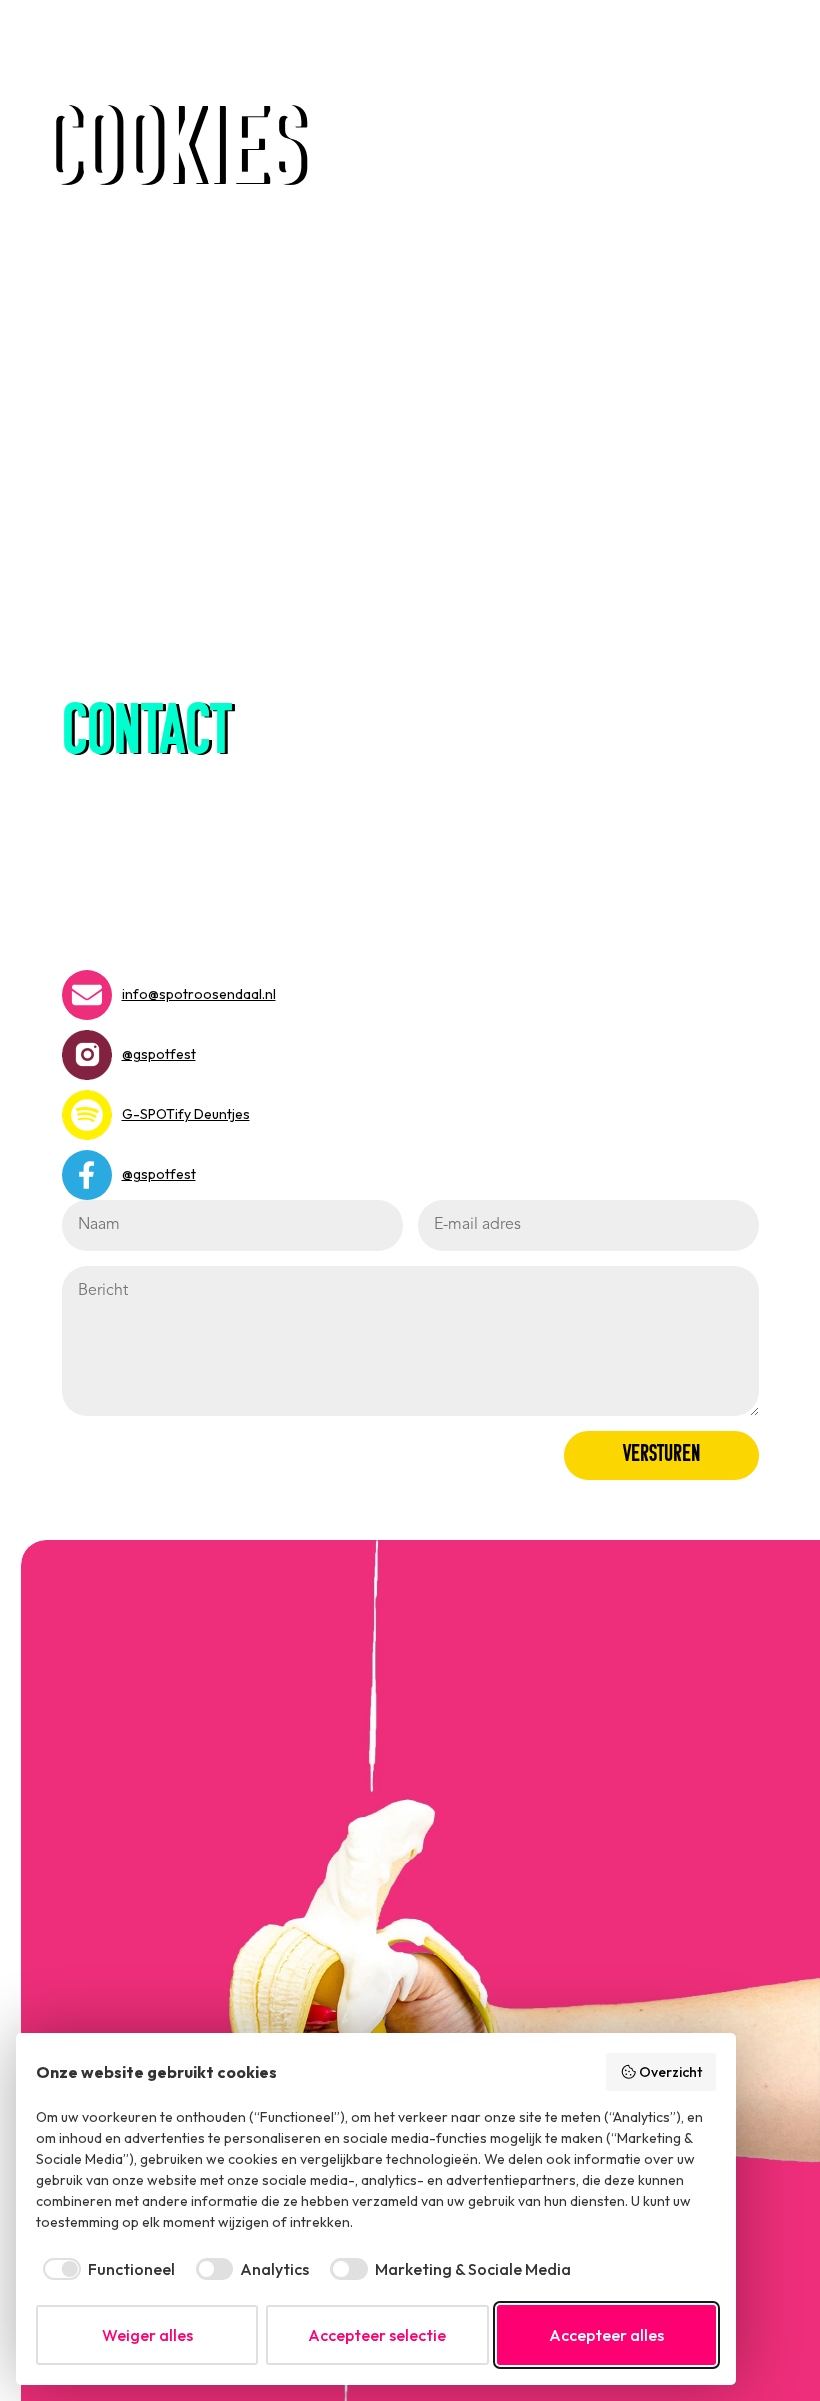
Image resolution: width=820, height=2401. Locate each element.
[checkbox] (105, 2269)
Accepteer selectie (377, 2335)
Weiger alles (147, 2335)
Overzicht (670, 2072)
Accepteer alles (606, 2335)
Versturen (661, 1455)
